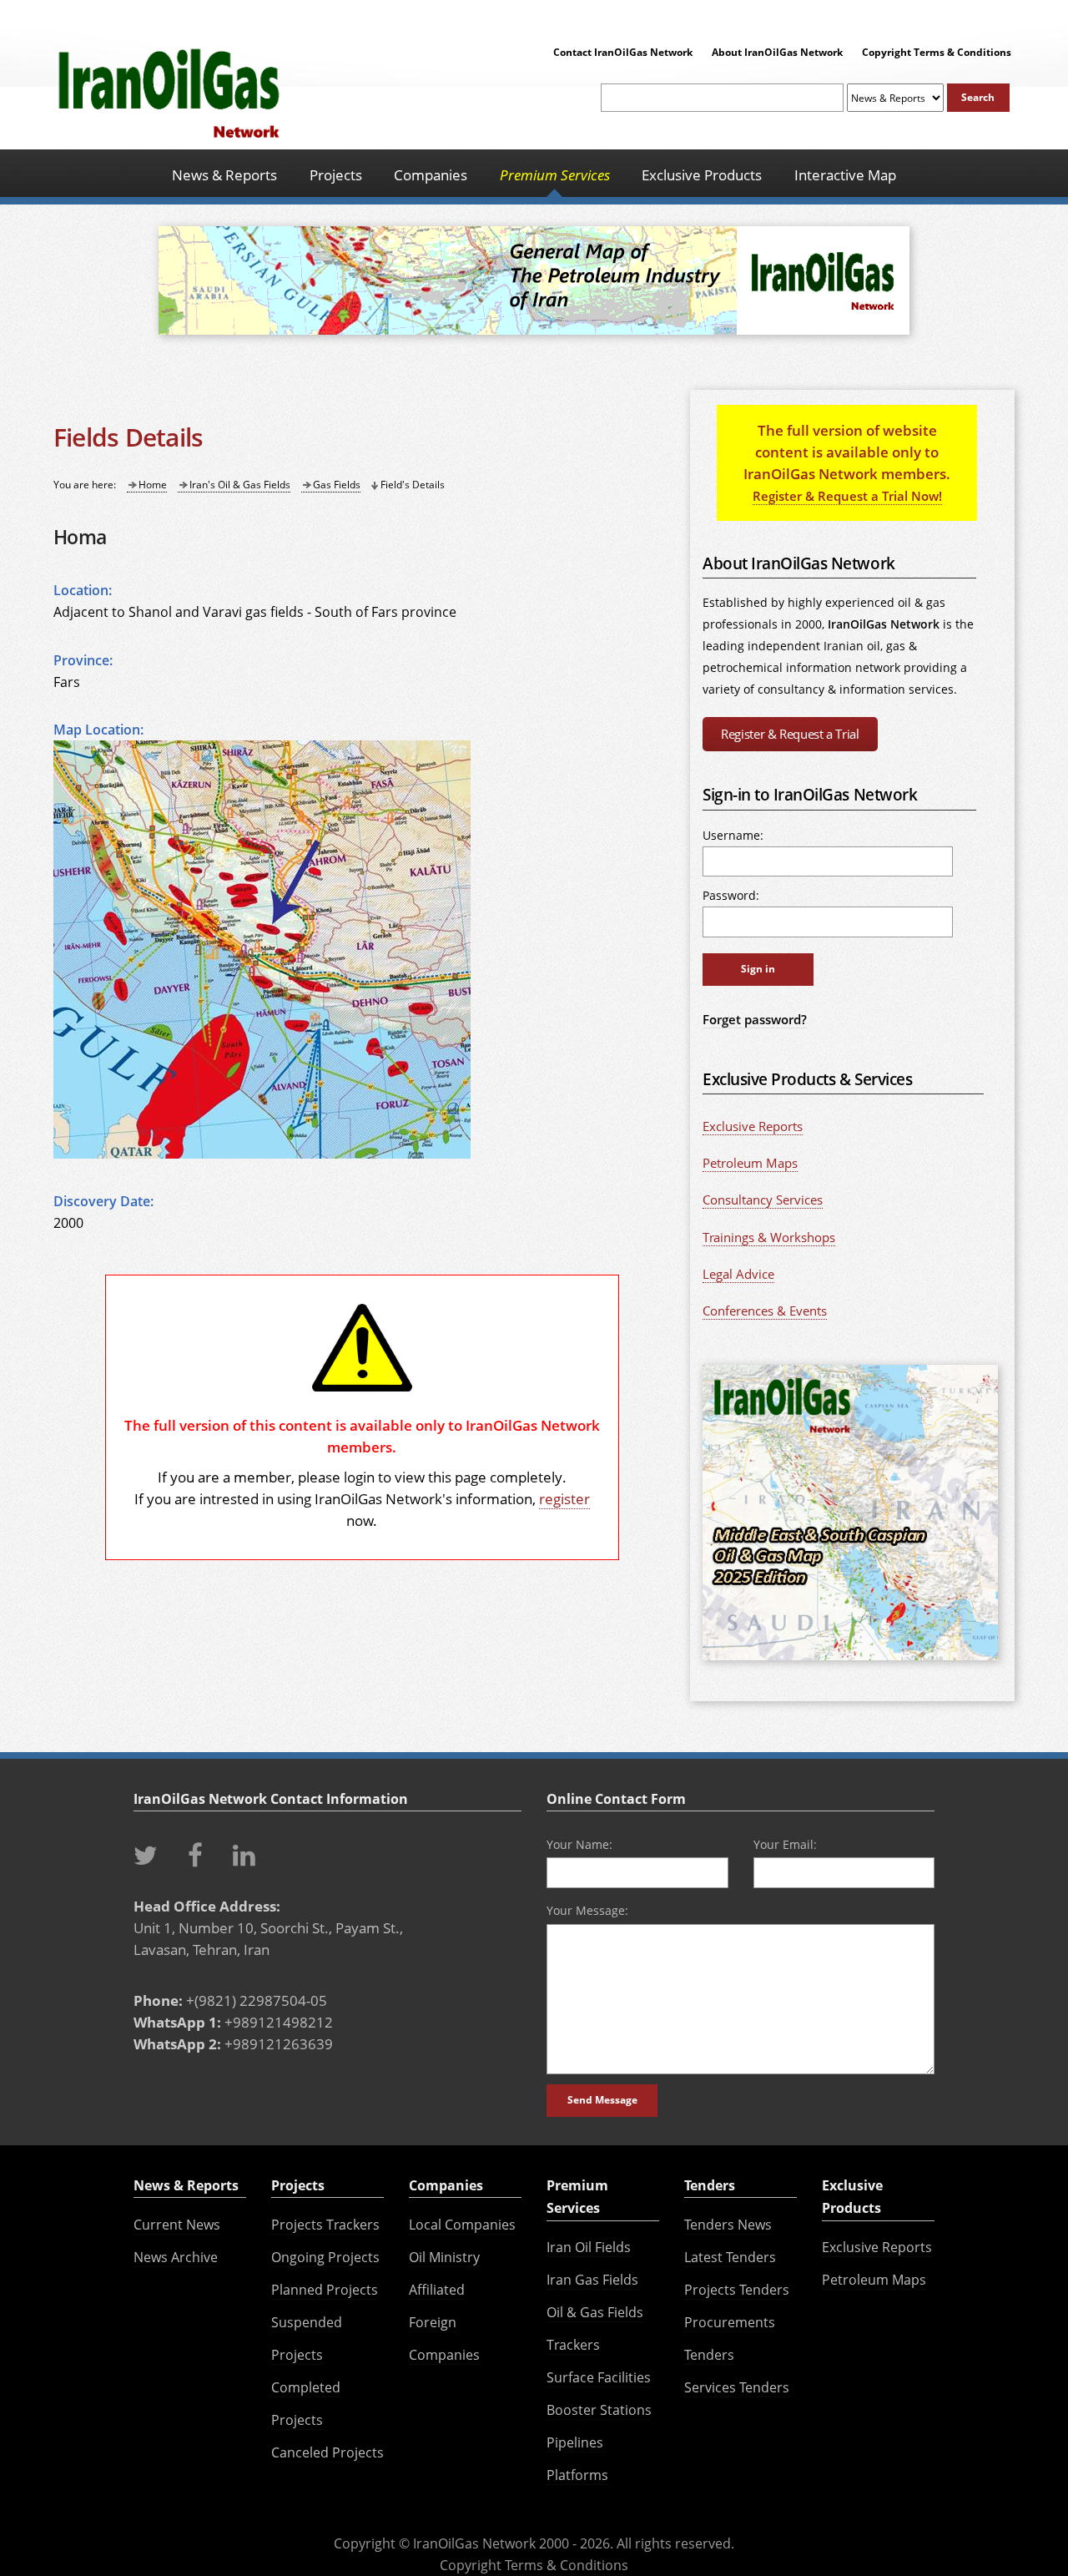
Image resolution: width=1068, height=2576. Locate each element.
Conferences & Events (765, 1311)
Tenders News (728, 2225)
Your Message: (587, 1910)
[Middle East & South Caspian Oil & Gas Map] (850, 1661)
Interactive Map (845, 174)
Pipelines (575, 2442)
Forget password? (755, 1019)
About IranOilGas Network (777, 52)
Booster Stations (599, 2410)
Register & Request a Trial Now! (847, 496)
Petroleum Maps (750, 1163)
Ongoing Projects (325, 2257)
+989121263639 (279, 2043)
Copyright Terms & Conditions (937, 52)
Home (153, 485)
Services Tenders (737, 2387)
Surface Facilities (599, 2377)
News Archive (176, 2257)
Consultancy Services (763, 1200)
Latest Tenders (730, 2257)
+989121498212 (279, 2022)
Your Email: (785, 1844)
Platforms (577, 2475)
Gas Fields (337, 485)
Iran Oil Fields (589, 2247)
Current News (177, 2225)
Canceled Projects (327, 2452)
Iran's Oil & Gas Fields (240, 485)
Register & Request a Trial (790, 734)
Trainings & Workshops (769, 1237)
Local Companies (462, 2225)
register (564, 1498)
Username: (733, 835)
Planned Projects (325, 2290)
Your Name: (579, 1844)
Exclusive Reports (753, 1126)
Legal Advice (738, 1274)
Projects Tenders (737, 2290)
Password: (731, 895)
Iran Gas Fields (592, 2280)
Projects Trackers (325, 2225)
